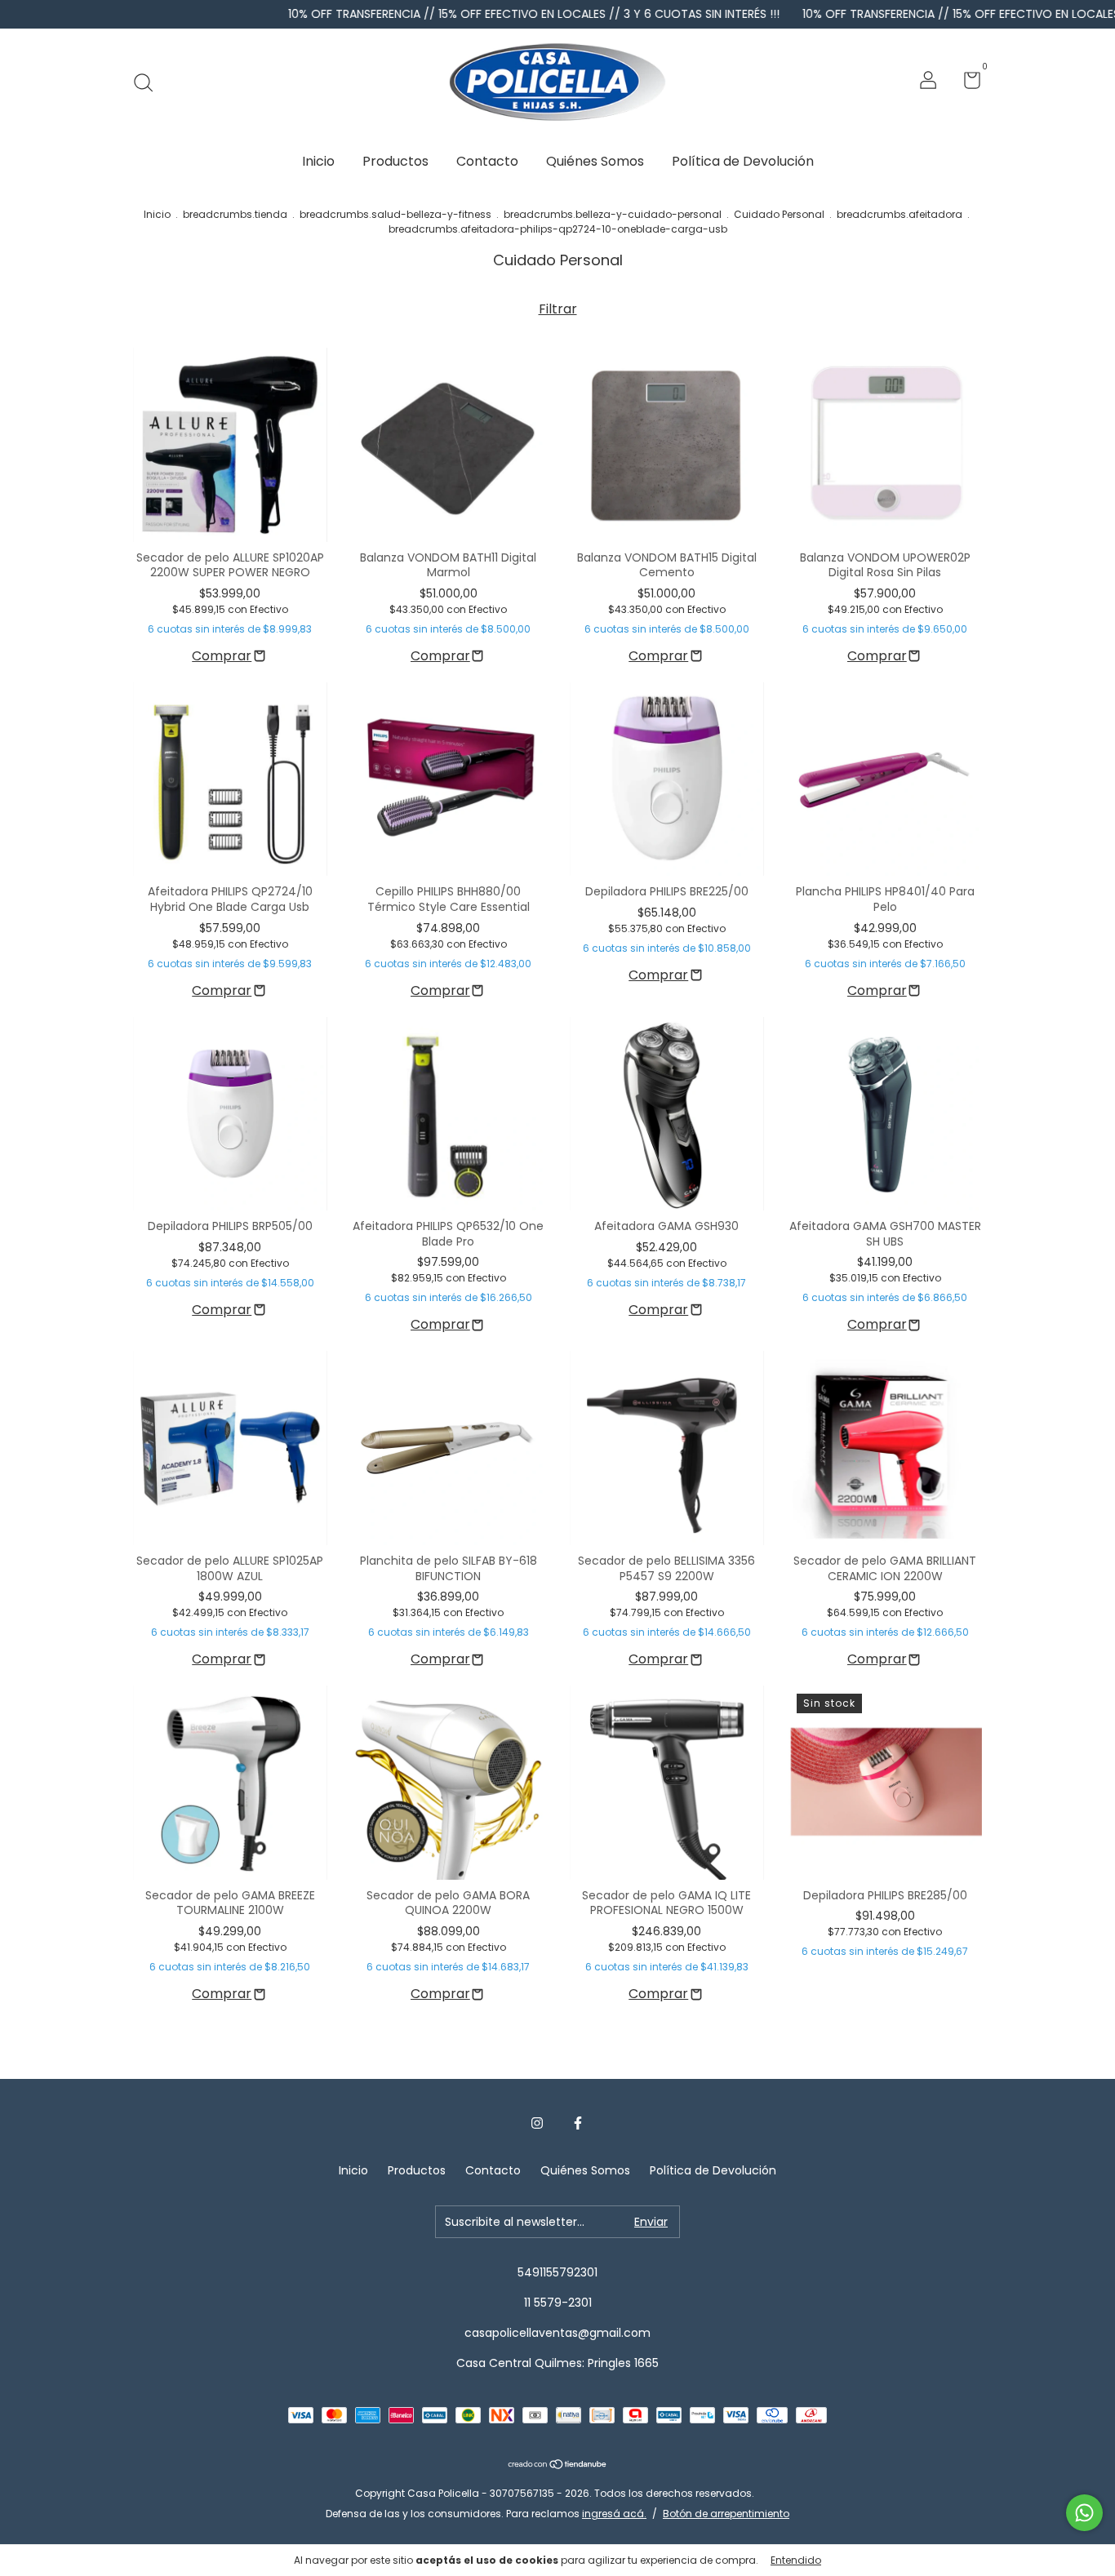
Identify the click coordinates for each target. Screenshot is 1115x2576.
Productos (395, 161)
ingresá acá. (614, 2514)
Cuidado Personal (779, 214)
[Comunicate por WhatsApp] (1084, 2513)
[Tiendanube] (558, 2465)
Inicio (318, 161)
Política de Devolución (743, 161)
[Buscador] (149, 82)
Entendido (796, 2560)
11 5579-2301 (558, 2303)
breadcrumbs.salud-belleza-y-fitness (395, 214)
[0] (966, 83)
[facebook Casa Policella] (578, 2123)
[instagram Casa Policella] (537, 2123)
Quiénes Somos (595, 161)
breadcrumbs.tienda (235, 214)
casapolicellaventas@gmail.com (557, 2333)
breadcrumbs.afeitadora (900, 214)
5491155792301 (557, 2272)
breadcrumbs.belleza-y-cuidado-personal (613, 214)
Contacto (487, 161)
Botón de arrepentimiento (726, 2514)
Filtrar (558, 309)
